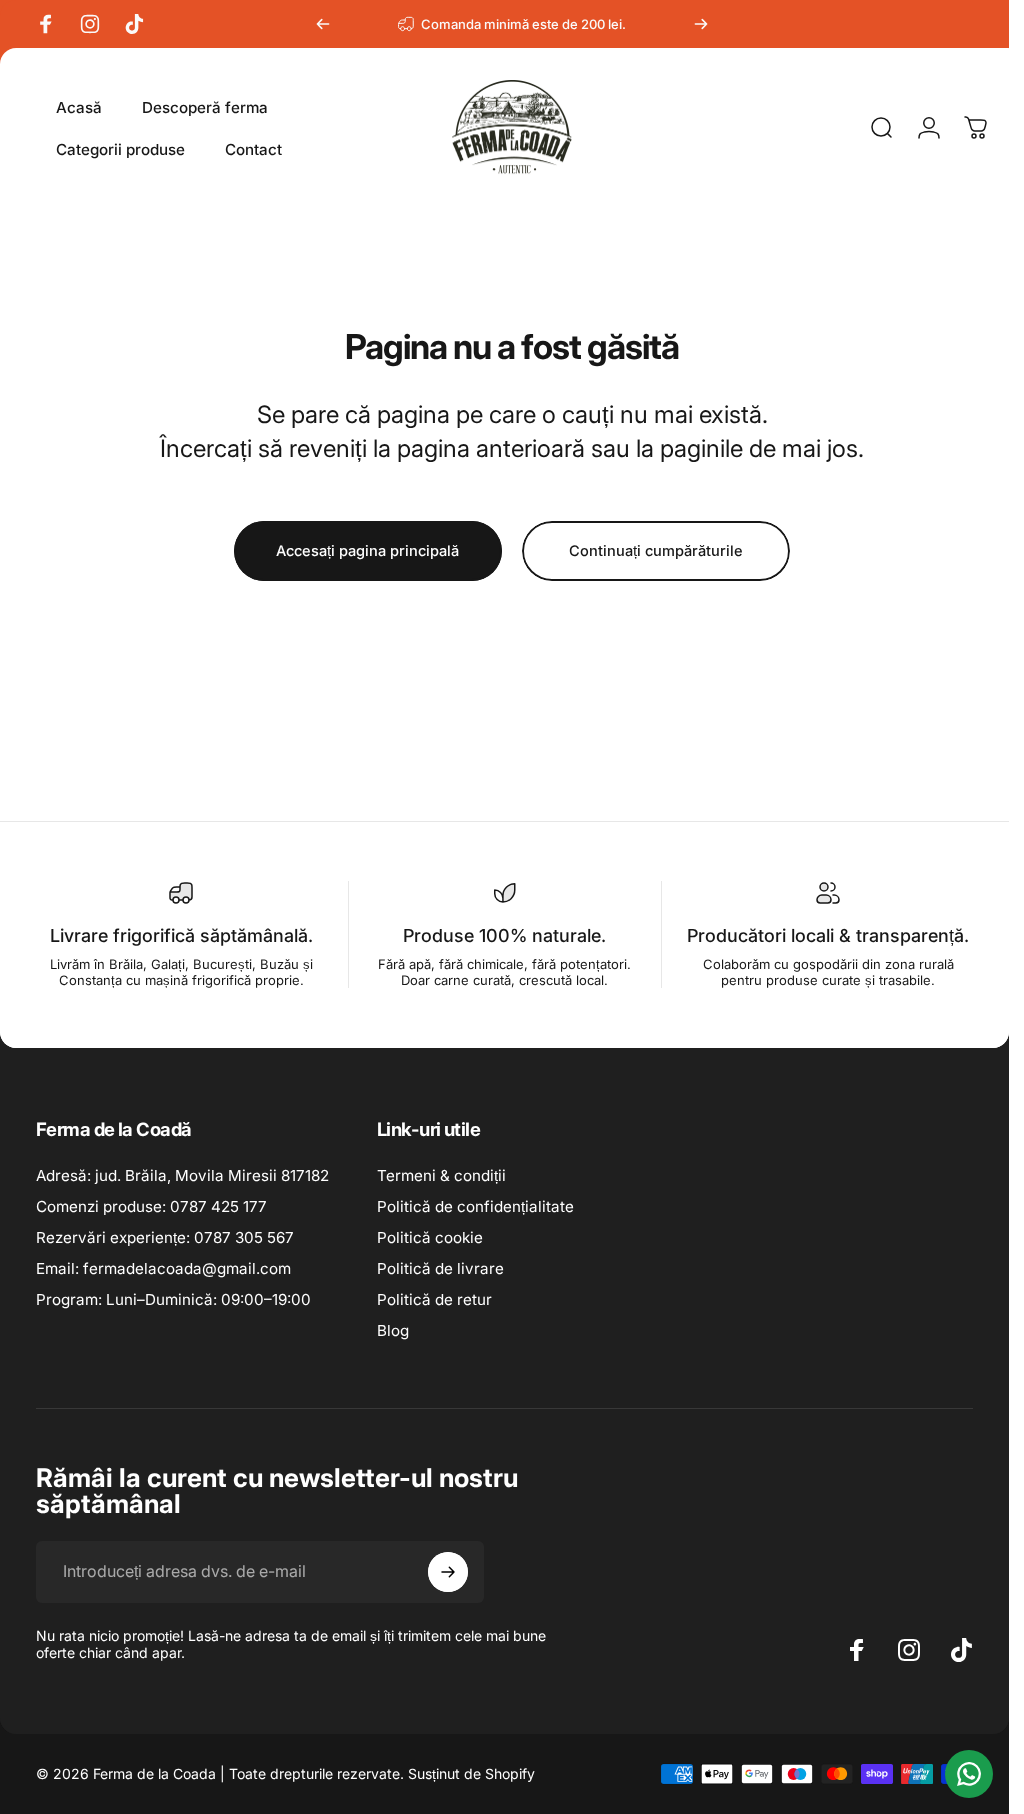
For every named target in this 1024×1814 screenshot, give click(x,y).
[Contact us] (969, 1774)
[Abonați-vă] (448, 1572)
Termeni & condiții (441, 1175)
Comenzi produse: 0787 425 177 (151, 1206)
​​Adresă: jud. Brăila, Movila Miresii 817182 (182, 1175)
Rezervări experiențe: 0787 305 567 (165, 1237)
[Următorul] (701, 24)
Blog (393, 1330)
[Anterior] (323, 24)
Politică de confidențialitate (475, 1206)
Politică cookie (430, 1237)
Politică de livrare (440, 1268)
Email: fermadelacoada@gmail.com (163, 1268)
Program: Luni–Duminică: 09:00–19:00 (173, 1299)
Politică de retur (434, 1299)
